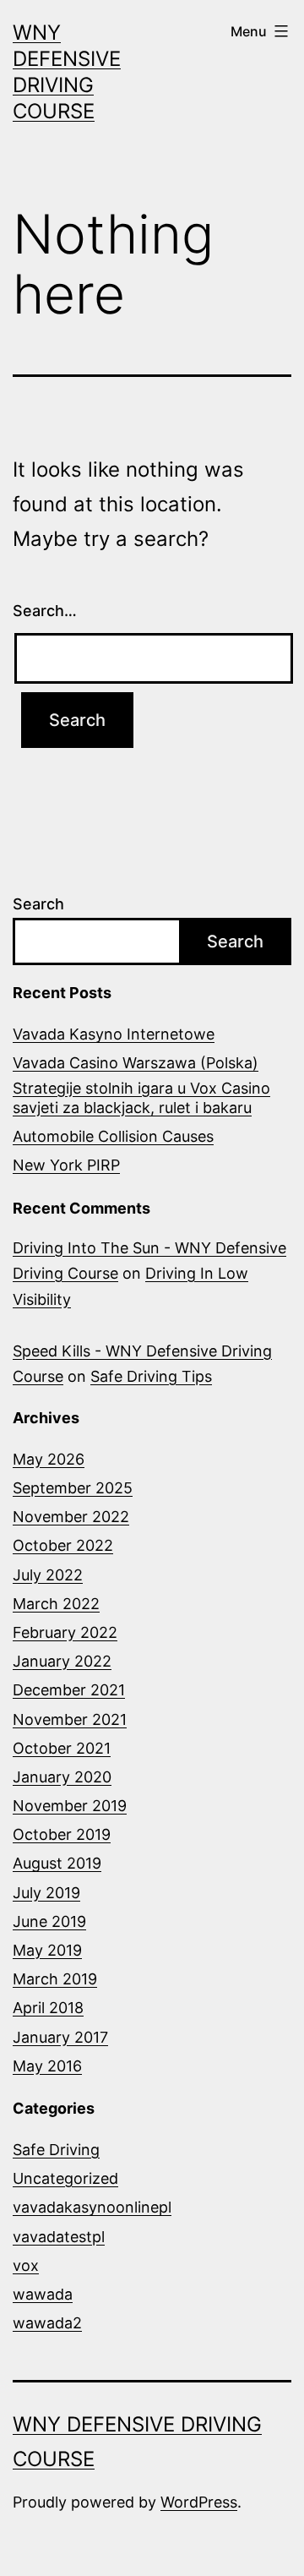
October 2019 (62, 1834)
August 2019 (57, 1863)
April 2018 (48, 2008)
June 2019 (49, 1921)
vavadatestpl (59, 2237)
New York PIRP (66, 1165)
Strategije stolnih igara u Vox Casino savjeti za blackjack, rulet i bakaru (141, 1098)
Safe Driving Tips (151, 1376)
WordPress (199, 2502)
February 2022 (65, 1632)
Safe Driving (56, 2150)
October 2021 (62, 1748)
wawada (43, 2294)
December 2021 (69, 1690)
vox (26, 2265)
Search (38, 904)
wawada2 (47, 2323)
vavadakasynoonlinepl (92, 2207)
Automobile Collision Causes (113, 1136)
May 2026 (49, 1459)
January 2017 (60, 2037)
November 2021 (70, 1719)
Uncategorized (65, 2178)
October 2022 (63, 1545)
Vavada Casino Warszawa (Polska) (136, 1063)
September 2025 (73, 1488)
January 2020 (62, 1777)
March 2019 (55, 1979)
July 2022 (48, 1575)
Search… (45, 611)
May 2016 (47, 2066)
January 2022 (62, 1661)
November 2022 (71, 1517)
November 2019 (70, 1806)
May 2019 (47, 1950)
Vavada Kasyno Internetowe (114, 1034)
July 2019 (46, 1893)
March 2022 (56, 1604)
